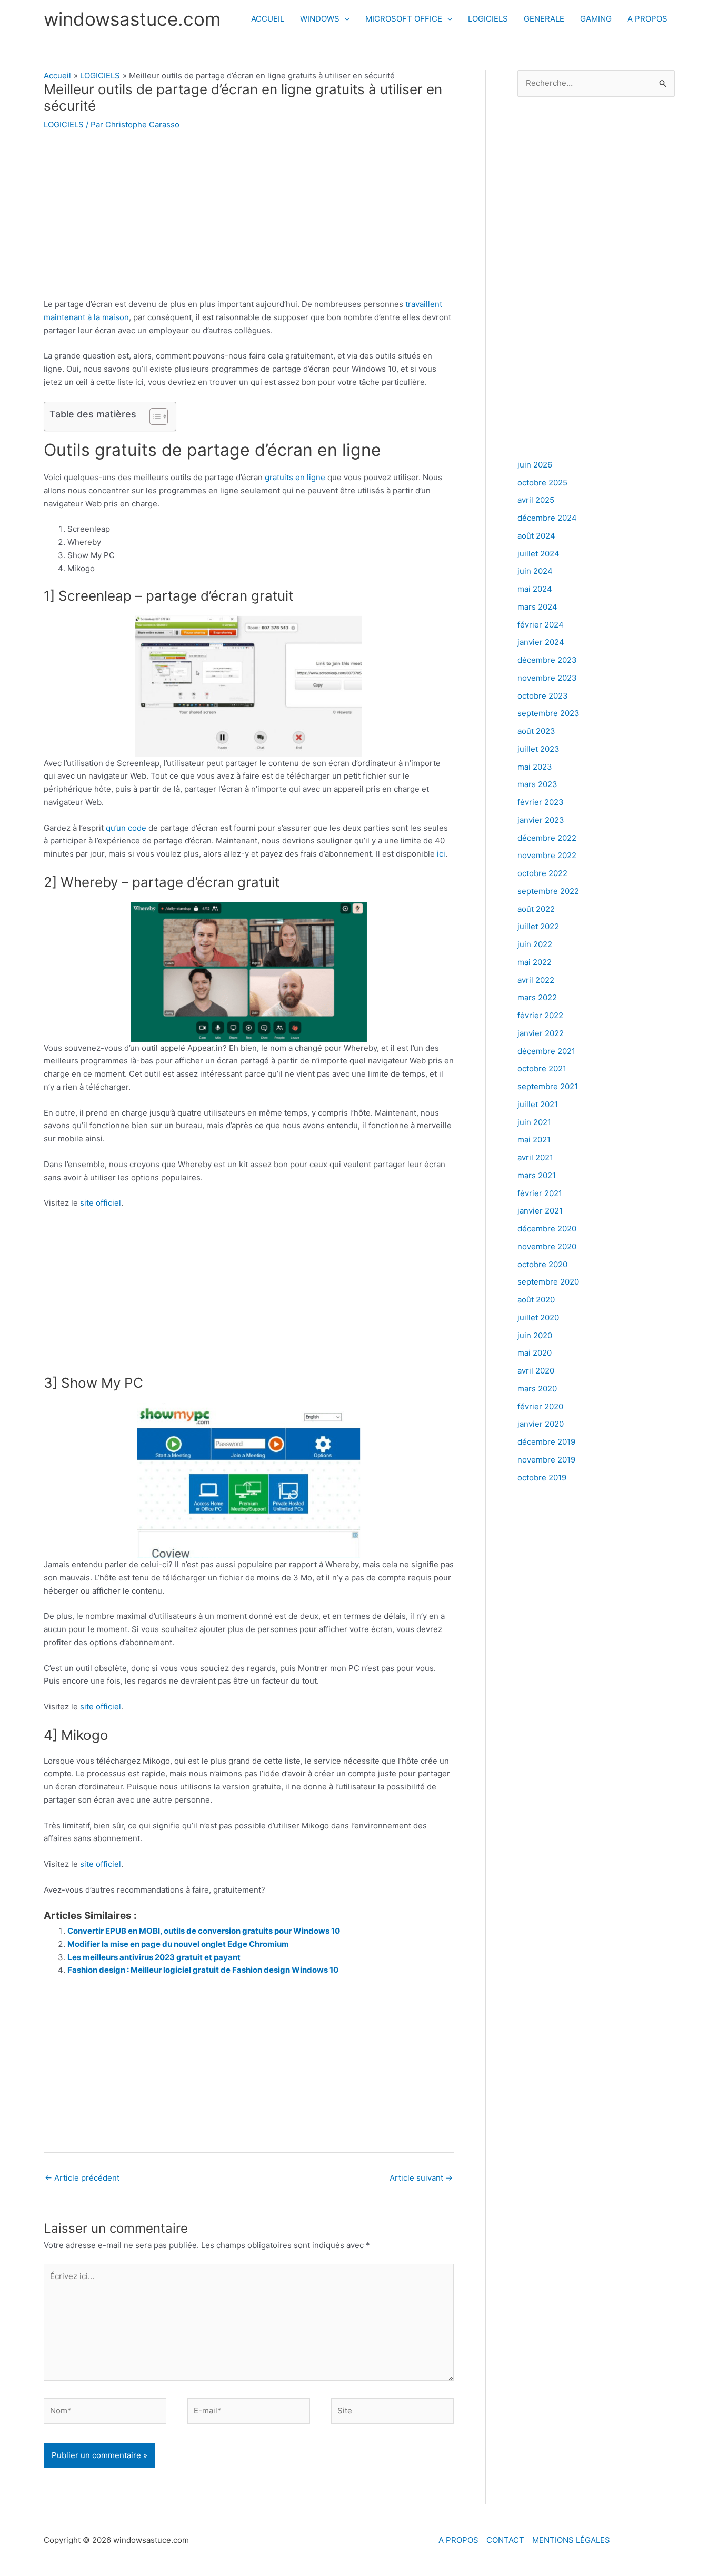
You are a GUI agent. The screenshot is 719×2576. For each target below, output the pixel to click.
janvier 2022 (541, 1033)
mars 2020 (537, 1389)
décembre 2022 (547, 838)
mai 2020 (535, 1353)
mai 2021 (534, 1140)
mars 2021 (537, 1175)
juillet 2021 (538, 1104)
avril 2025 (536, 500)
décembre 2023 (547, 660)
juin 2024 (535, 571)
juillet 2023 (538, 749)
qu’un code (126, 828)
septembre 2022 (548, 891)
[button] (344, 19)
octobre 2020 (542, 1264)
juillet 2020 (538, 1317)
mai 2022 (535, 962)
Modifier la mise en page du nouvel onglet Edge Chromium (178, 1944)
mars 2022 (537, 997)
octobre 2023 (543, 696)
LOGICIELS (488, 19)
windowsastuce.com (132, 19)
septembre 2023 (548, 713)
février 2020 (540, 1406)
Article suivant (421, 2178)
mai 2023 (535, 767)
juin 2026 (535, 465)
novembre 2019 (546, 1460)
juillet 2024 (538, 554)
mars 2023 (537, 784)
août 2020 (536, 1300)
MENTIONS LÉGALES (571, 2540)
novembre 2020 (547, 1246)
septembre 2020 (548, 1282)
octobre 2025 (542, 483)
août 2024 (536, 536)
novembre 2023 (547, 678)
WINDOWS (320, 19)
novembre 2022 (547, 855)
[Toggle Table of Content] (153, 416)
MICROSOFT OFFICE (404, 19)
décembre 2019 (546, 1442)
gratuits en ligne (295, 477)
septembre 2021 (548, 1086)
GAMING (596, 19)
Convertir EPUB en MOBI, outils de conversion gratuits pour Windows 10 (204, 1931)
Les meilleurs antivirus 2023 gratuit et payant (154, 1957)
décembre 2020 (547, 1229)
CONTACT (505, 2540)
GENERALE (544, 19)
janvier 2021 (540, 1211)
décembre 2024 (547, 518)
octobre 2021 (542, 1068)
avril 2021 (535, 1157)
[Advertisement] (249, 220)
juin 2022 (535, 944)
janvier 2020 (541, 1424)
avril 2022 (536, 980)
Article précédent (82, 2178)
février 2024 (541, 625)
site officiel (101, 1203)
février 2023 (541, 802)
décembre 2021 (546, 1051)
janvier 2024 (541, 642)
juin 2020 (535, 1335)
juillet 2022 (538, 926)
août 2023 (536, 731)
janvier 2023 (541, 820)
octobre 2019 (542, 1478)
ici (441, 854)
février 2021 (540, 1193)
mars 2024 (537, 607)
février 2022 (540, 1015)
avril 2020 (536, 1371)
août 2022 (536, 909)
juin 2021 (534, 1122)
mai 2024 (535, 589)
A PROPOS (647, 19)
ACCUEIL (268, 19)
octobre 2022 (542, 873)
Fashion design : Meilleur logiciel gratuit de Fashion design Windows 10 (203, 1970)
